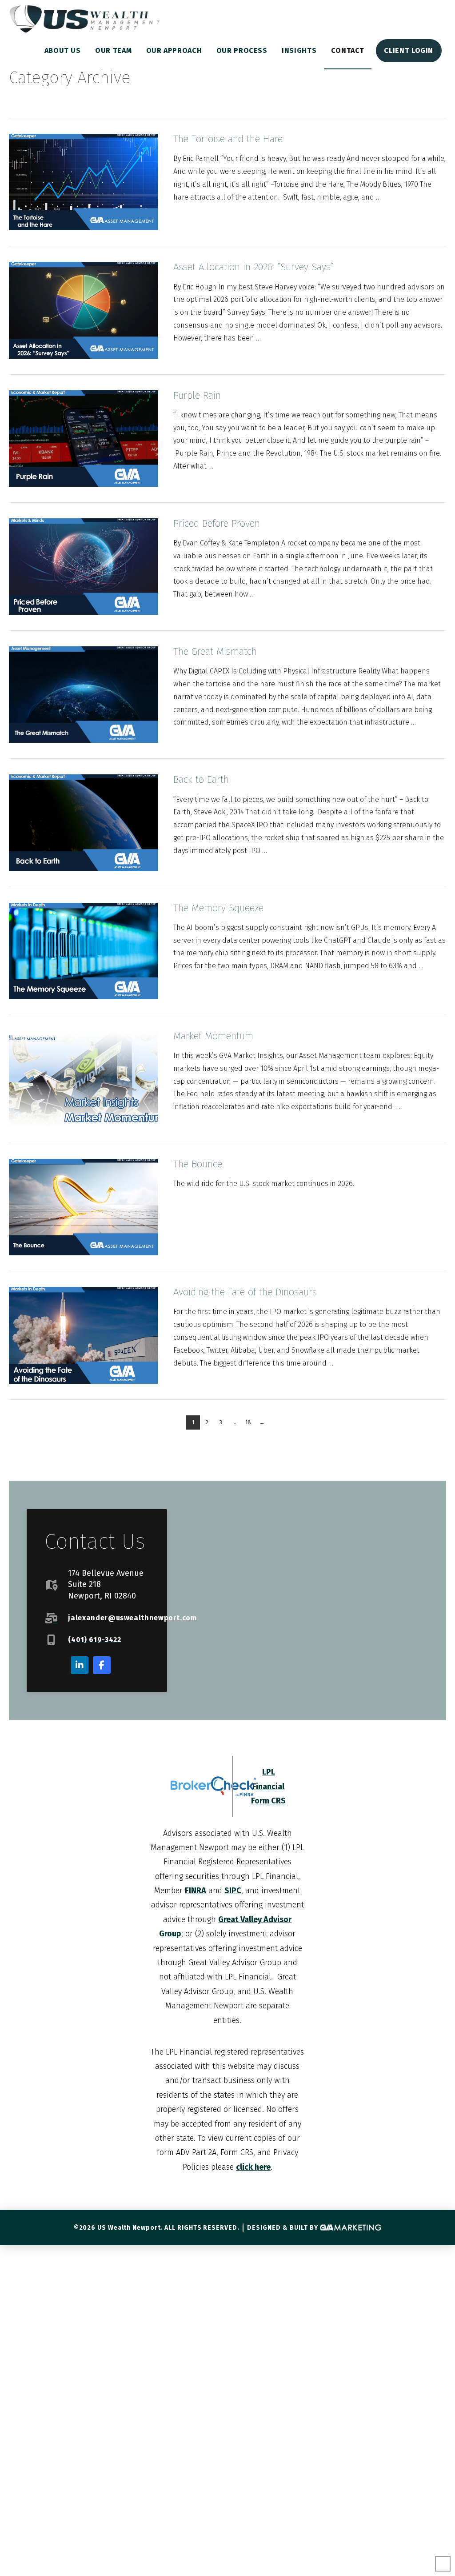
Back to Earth (201, 779)
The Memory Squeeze (218, 908)
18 (248, 1422)
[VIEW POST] (83, 182)
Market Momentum (213, 1036)
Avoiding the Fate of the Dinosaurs (245, 1292)
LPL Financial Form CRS (268, 1786)
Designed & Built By (283, 2228)
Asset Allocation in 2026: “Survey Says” (253, 267)
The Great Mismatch (215, 651)
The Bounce (198, 1164)
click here (253, 2167)
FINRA (196, 1891)
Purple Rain (197, 395)
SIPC (233, 1891)
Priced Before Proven (217, 523)
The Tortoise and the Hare (228, 139)
